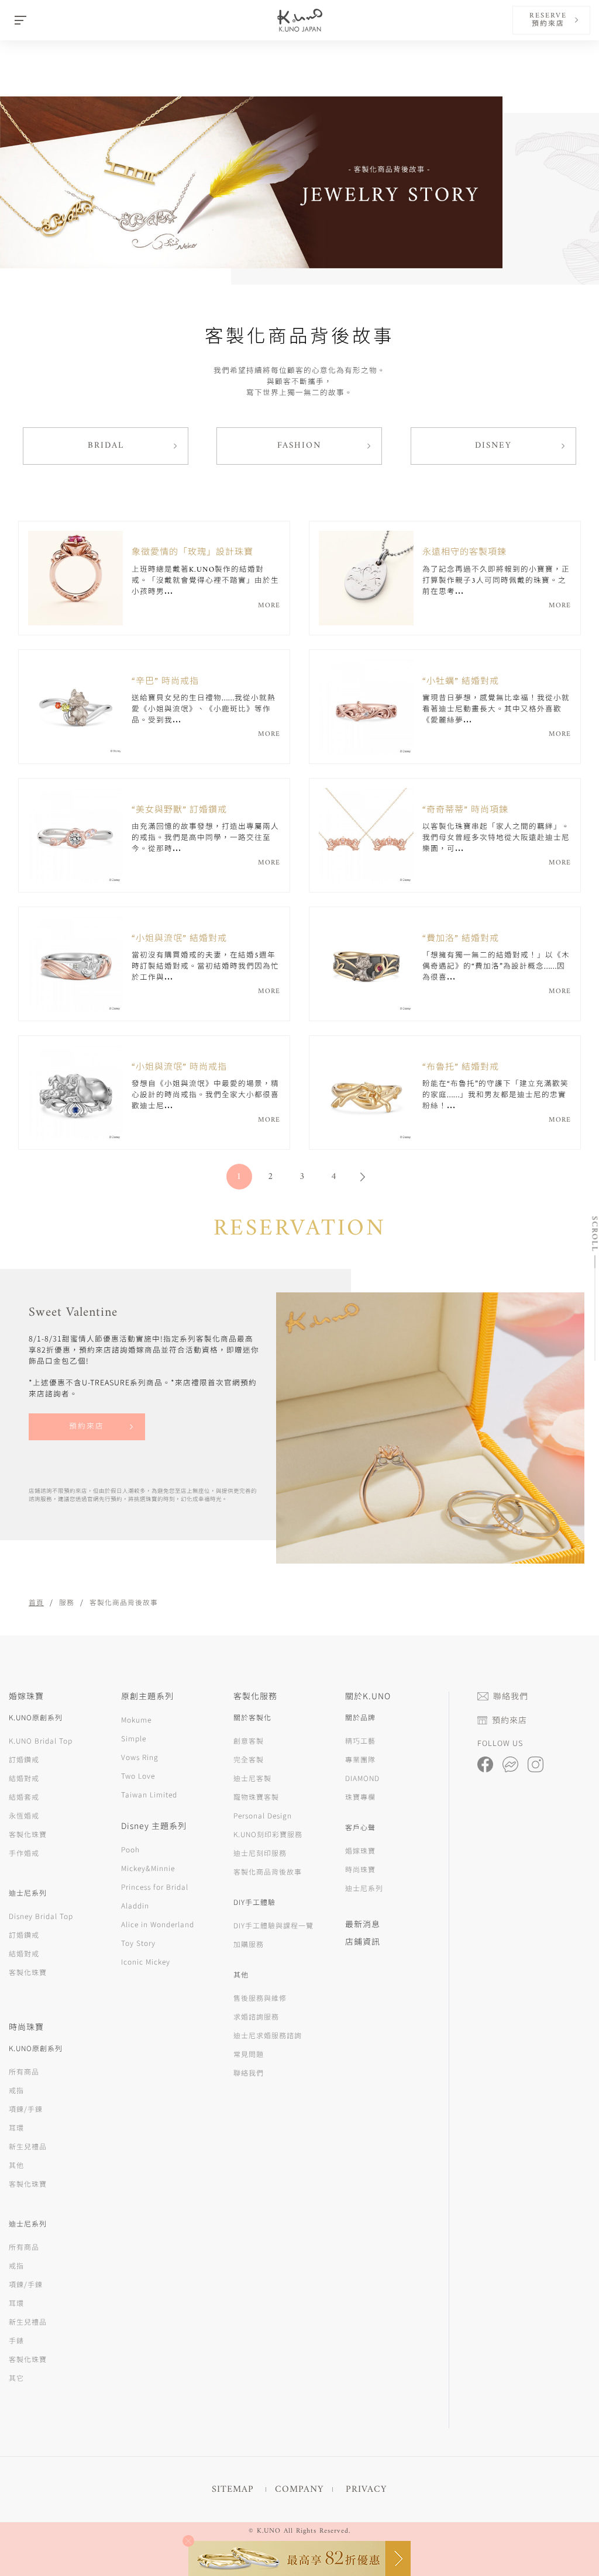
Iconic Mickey (146, 1961)
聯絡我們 (249, 2072)
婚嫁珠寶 (360, 1850)
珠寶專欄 (360, 1797)
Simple (134, 1738)
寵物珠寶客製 (256, 1797)
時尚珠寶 (360, 1869)
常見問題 (249, 2054)
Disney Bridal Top (41, 1916)
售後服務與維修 (260, 1998)
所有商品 (24, 2071)
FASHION (299, 446)
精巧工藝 (360, 1740)
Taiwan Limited (149, 1794)
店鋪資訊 (363, 1941)
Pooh (130, 1849)
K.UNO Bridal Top (41, 1740)
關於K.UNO (368, 1696)
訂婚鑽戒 (24, 1759)
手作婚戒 (24, 1853)
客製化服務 (255, 1696)
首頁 (36, 1602)
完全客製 (249, 1759)
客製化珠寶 (28, 1834)
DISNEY (493, 446)
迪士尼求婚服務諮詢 (268, 2035)
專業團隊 (360, 1759)
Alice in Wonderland (158, 1924)
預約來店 (87, 1427)
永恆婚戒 (24, 1815)
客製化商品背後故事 (268, 1871)
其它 (16, 2378)
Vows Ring (140, 1757)
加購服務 (249, 1944)
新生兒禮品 (28, 2146)
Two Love (138, 1775)
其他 (16, 2165)
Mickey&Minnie (148, 1868)
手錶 (16, 2340)
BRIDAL (106, 446)
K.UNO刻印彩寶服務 (268, 1834)
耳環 (16, 2127)
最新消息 (363, 1924)
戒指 (16, 2090)
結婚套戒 (24, 1797)
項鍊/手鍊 (26, 2109)
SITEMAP (233, 2489)
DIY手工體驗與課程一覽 (273, 1925)
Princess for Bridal (155, 1887)
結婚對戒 (24, 1778)
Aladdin (135, 1905)
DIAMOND (362, 1778)
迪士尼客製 (252, 1778)
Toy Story (138, 1943)
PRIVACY (366, 2489)
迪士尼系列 (364, 1888)
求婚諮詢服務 (256, 2016)
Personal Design (263, 1815)
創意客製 (249, 1740)
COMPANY (299, 2489)
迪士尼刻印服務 (260, 1853)
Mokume (136, 1719)
